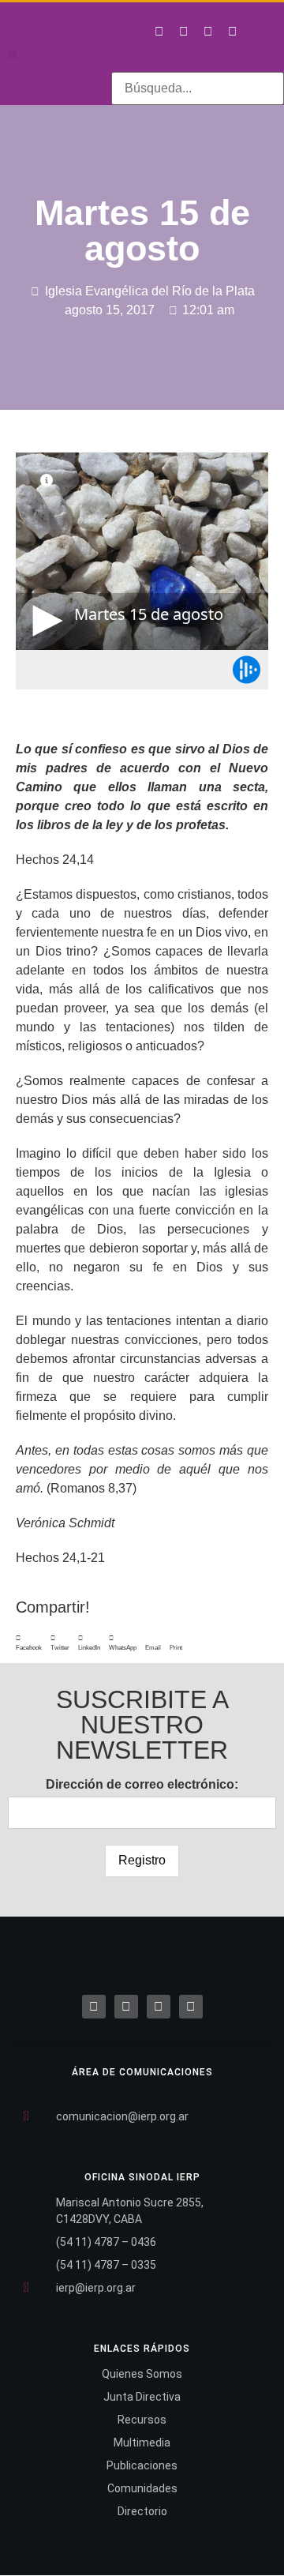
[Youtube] (232, 31)
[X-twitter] (126, 2007)
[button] (12, 54)
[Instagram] (207, 31)
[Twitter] (183, 31)
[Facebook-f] (159, 31)
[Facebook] (94, 2007)
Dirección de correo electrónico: (142, 1784)
